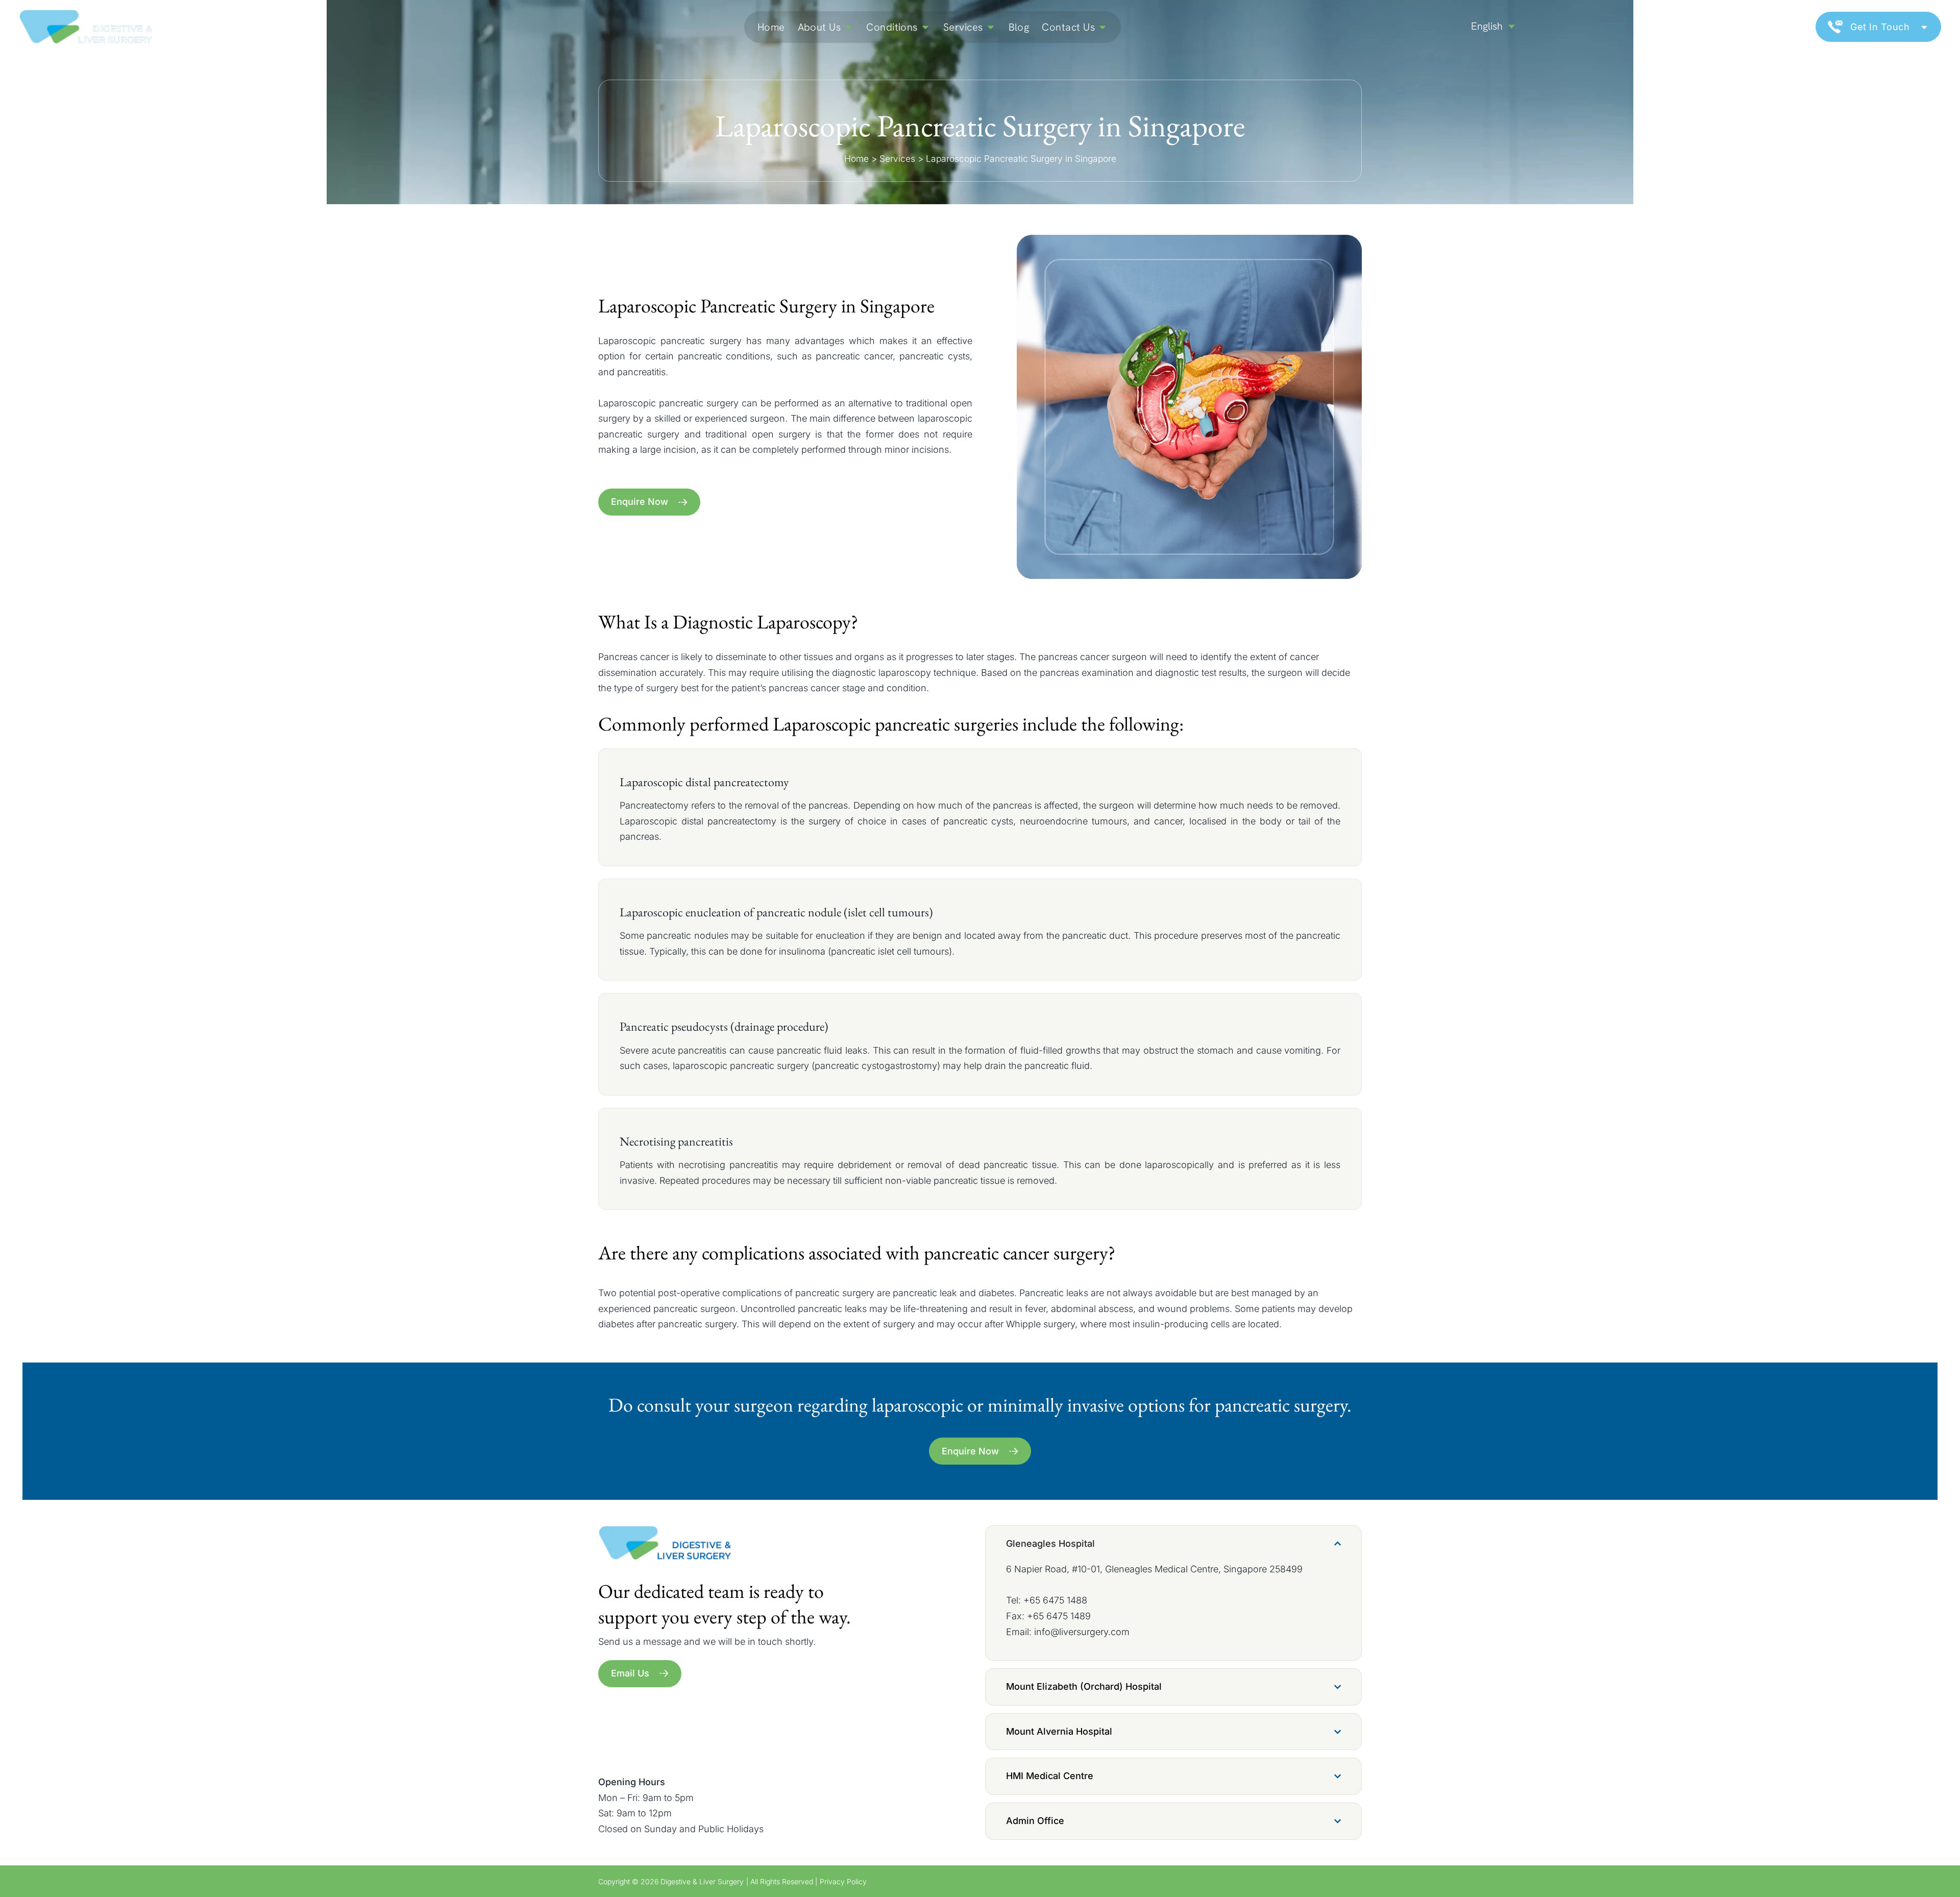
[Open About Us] (848, 27)
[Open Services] (991, 27)
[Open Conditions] (925, 27)
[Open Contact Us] (1102, 27)
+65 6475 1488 (1055, 1600)
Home (856, 159)
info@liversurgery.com (1082, 1632)
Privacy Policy (843, 1881)
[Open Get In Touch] (1924, 27)
